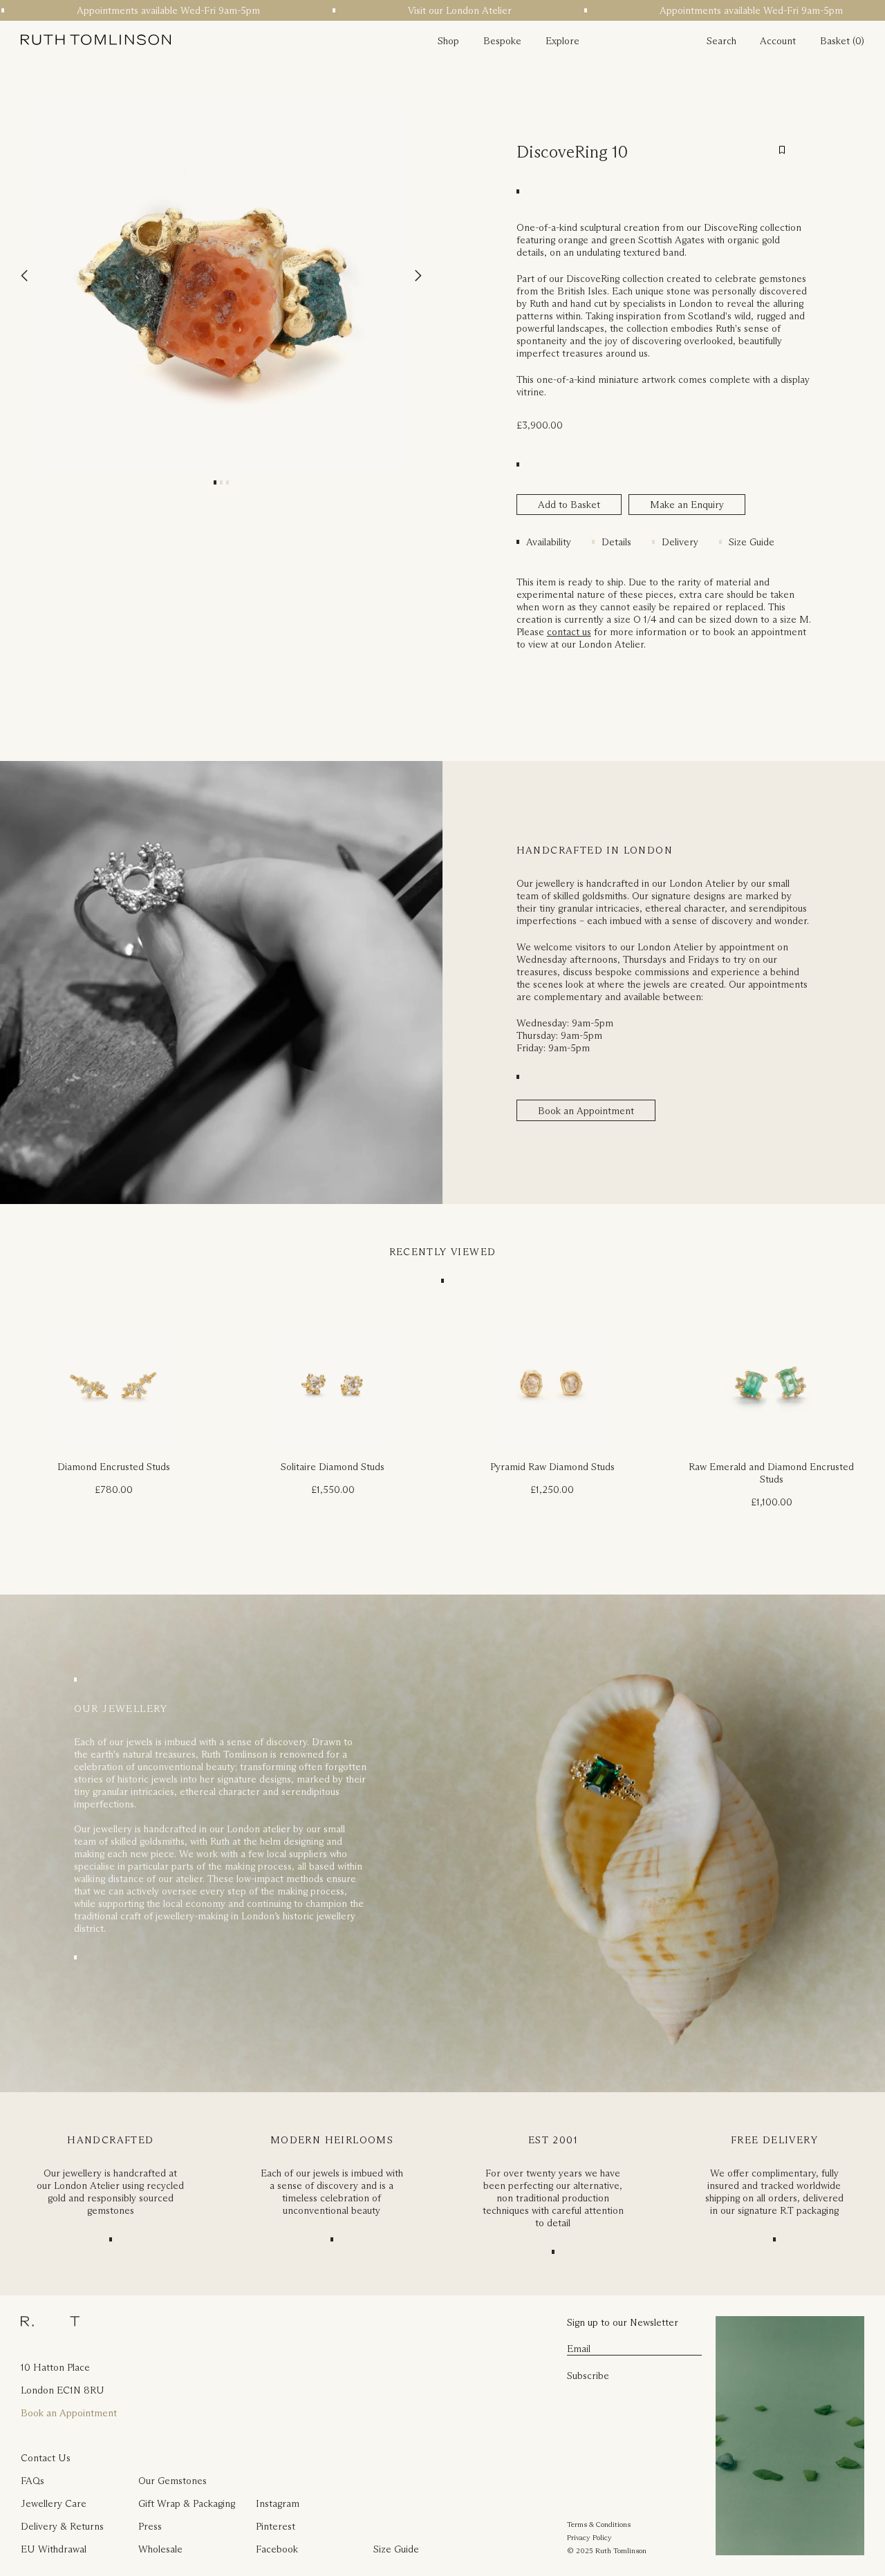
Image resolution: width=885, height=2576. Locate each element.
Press (150, 2526)
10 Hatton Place (55, 2367)
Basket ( (838, 41)
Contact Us (46, 2458)
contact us (569, 632)
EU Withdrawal (54, 2549)
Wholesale (160, 2549)
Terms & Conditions (599, 2524)
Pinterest (276, 2526)
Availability (549, 542)
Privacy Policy (589, 2537)
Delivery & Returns (62, 2526)
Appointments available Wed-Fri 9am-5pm (141, 10)
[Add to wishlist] (782, 150)
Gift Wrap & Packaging (187, 2503)
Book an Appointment (586, 1111)
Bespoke (502, 41)
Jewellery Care (54, 2503)
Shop (448, 41)
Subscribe (588, 2376)
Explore (562, 41)
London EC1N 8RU (63, 2390)
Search (721, 41)
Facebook (277, 2549)
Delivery (680, 542)
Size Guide (752, 542)
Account (778, 41)
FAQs (32, 2481)
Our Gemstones (173, 2481)
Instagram (278, 2503)
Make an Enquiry (687, 505)
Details (616, 542)
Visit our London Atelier (432, 10)
